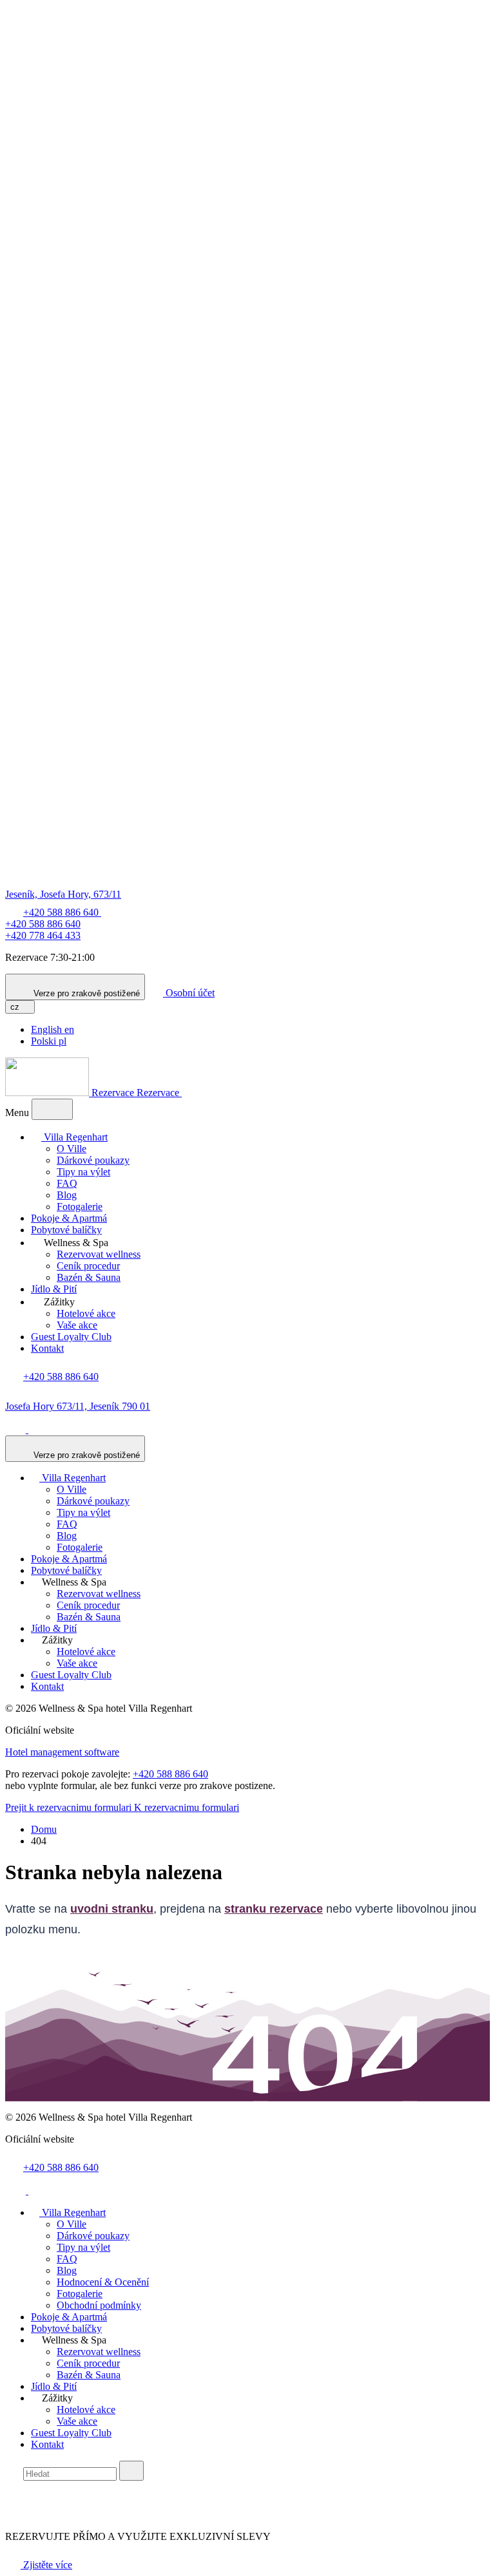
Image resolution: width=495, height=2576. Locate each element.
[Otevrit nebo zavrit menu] (52, 1109)
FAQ (67, 1183)
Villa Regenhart (74, 1137)
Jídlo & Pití (54, 1289)
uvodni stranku (112, 1909)
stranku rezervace (274, 1909)
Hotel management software (62, 1752)
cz (16, 1007)
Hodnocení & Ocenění (103, 2282)
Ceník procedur (88, 1266)
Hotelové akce (86, 1313)
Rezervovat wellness (99, 1254)
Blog (67, 1195)
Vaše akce (77, 1325)
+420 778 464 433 (43, 935)
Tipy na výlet (83, 1172)
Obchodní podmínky (99, 2305)
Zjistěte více (46, 2565)
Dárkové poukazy (93, 1160)
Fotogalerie (80, 1207)
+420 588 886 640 (43, 924)
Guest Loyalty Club (71, 1337)
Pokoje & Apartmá (69, 1218)
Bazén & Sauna (89, 1277)
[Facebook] (17, 1429)
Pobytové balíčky (66, 1230)
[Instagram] (39, 1429)
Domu (44, 1829)
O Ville (72, 1149)
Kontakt (47, 1348)
